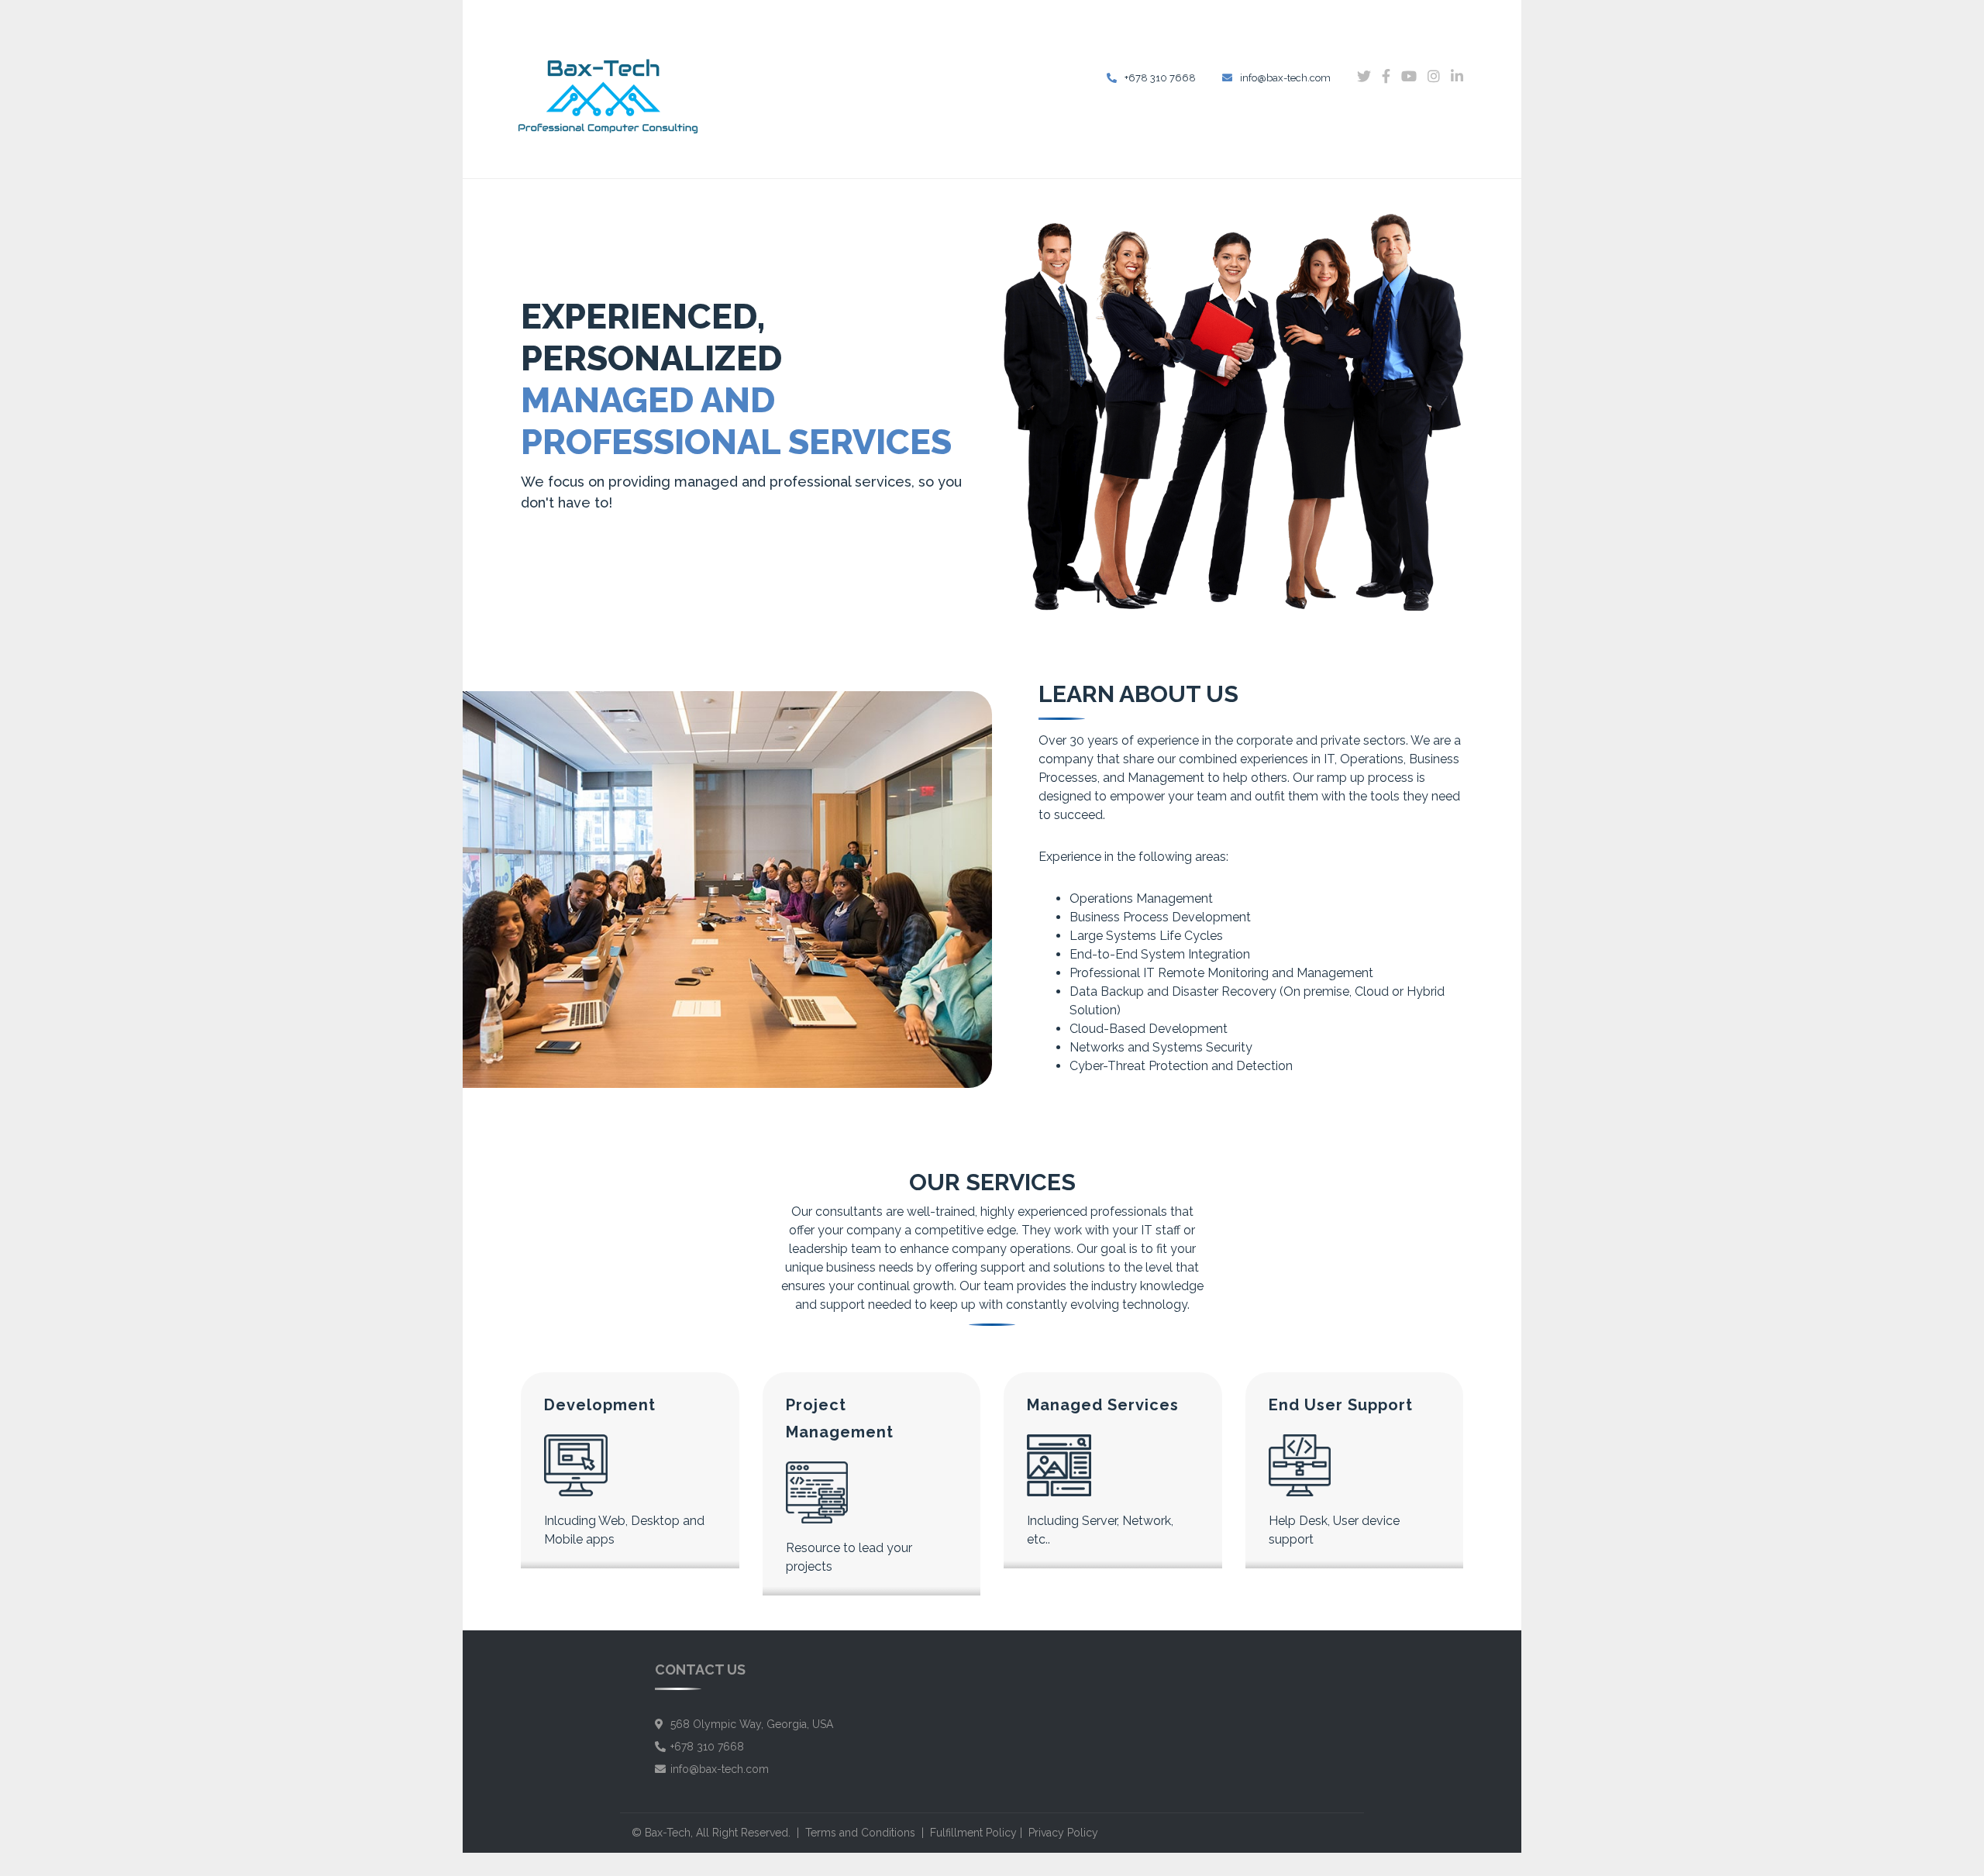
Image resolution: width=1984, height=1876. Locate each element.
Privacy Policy (1063, 1833)
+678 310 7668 (1160, 78)
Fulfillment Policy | (979, 1833)
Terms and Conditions (860, 1833)
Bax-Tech (668, 1833)
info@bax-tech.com (1285, 78)
